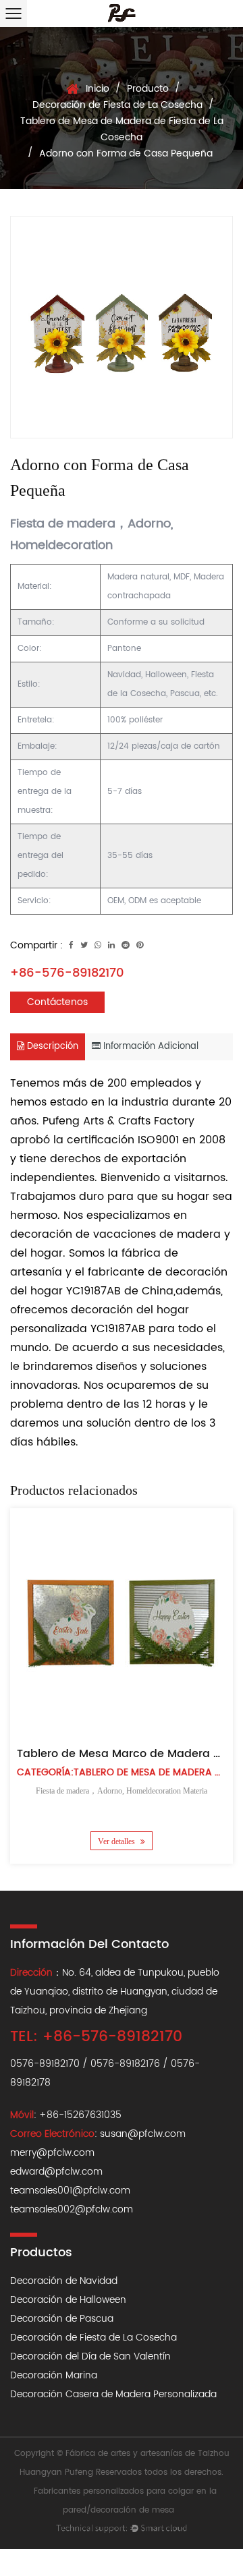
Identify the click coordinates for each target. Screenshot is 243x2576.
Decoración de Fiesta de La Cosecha (117, 105)
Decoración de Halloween (68, 2300)
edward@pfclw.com (56, 2172)
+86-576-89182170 (67, 973)
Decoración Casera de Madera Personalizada (113, 2394)
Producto (148, 89)
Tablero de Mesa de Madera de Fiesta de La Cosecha (122, 129)
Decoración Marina (54, 2375)
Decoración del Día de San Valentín (90, 2356)
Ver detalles (117, 1841)
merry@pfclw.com (52, 2153)
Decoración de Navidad (64, 2281)
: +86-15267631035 (66, 2115)
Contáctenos (57, 1002)
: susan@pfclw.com (98, 2134)
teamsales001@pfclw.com (70, 2191)
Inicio (98, 89)
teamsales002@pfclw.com (72, 2209)
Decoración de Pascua (62, 2319)
